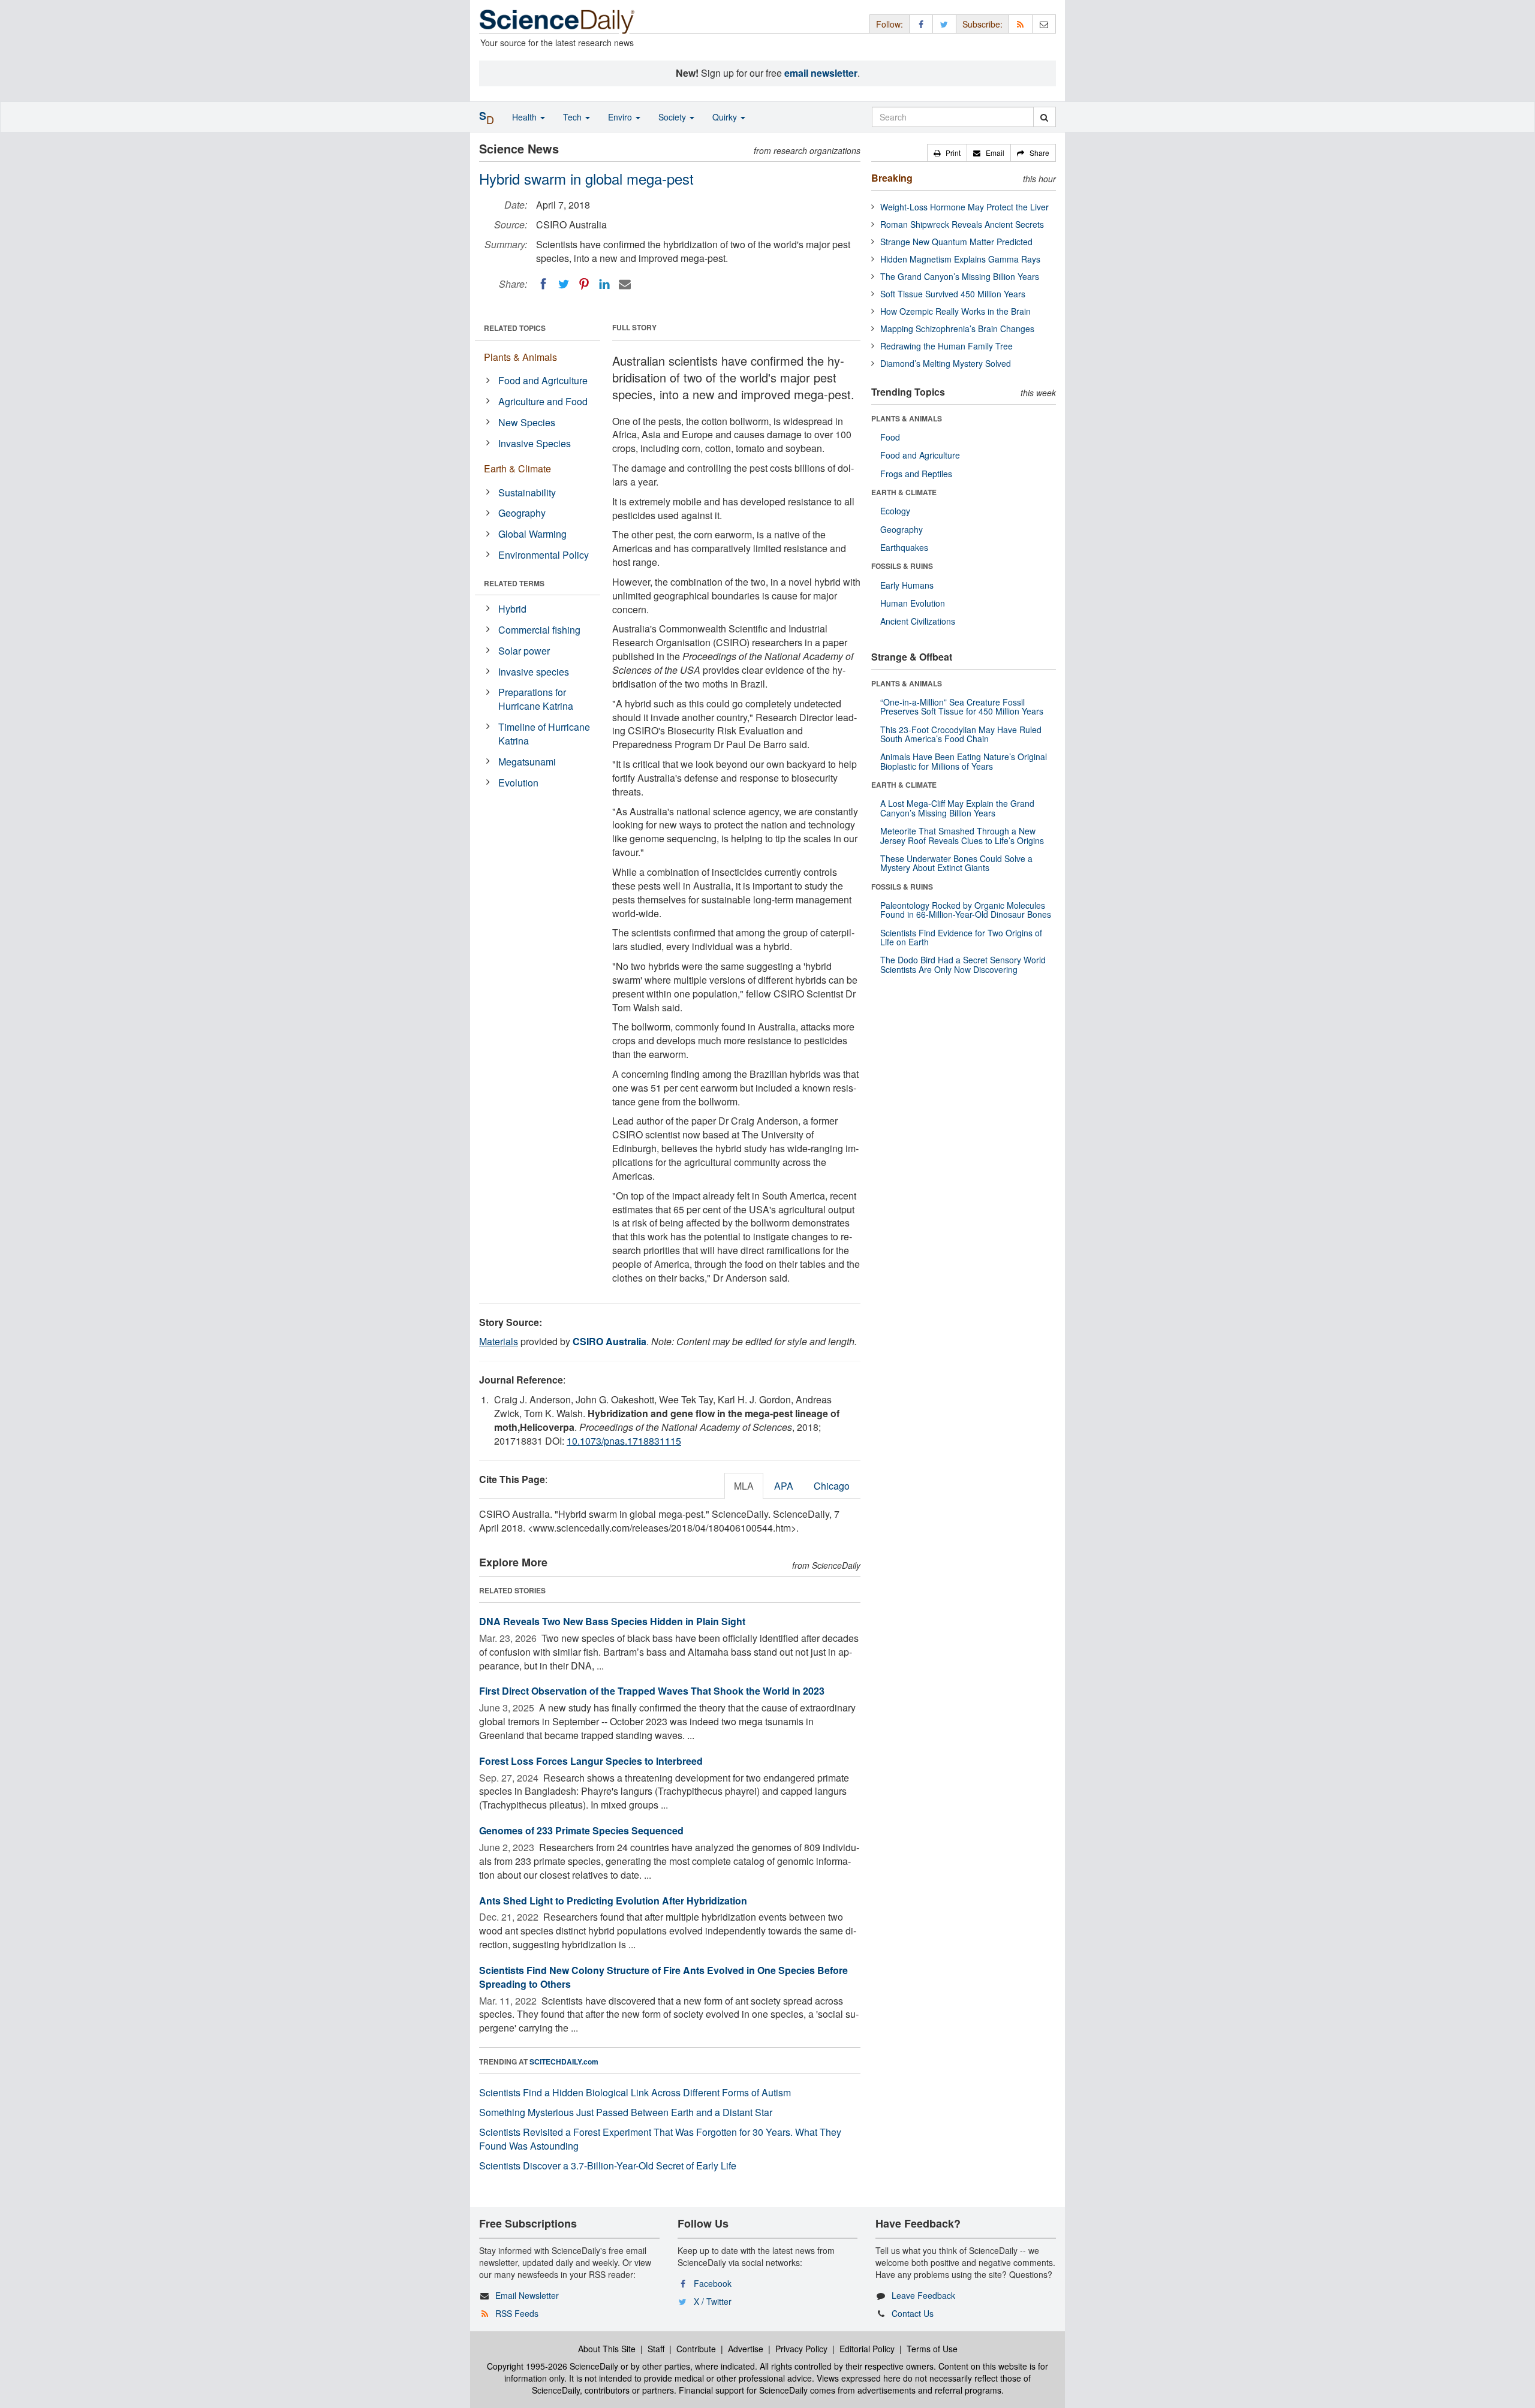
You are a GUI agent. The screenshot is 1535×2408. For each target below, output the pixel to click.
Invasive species (534, 672)
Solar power (524, 651)
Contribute (696, 2349)
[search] (1044, 117)
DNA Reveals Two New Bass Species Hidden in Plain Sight (612, 1621)
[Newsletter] (1044, 24)
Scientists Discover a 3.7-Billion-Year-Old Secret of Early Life (608, 2166)
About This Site (607, 2349)
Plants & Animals (520, 357)
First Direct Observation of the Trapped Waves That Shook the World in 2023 (652, 1691)
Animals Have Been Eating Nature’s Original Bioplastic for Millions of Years (964, 761)
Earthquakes (904, 547)
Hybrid (512, 609)
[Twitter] (564, 284)
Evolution (518, 783)
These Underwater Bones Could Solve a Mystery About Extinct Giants (956, 863)
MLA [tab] (744, 1486)
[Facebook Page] (921, 24)
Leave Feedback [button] (923, 2295)
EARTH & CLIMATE (904, 492)
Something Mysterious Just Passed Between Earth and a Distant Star (626, 2112)
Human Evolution (913, 603)
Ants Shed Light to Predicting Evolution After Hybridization (613, 1901)
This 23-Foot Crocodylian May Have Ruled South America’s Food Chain (961, 734)
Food (890, 437)
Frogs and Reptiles (916, 474)
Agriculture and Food (543, 401)
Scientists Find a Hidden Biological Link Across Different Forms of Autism (635, 2092)
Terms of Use (932, 2349)
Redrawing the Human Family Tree (946, 346)
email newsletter (821, 73)
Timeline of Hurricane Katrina (544, 734)
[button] (947, 153)
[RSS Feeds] (1021, 24)
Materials (499, 1341)
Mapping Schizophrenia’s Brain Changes (957, 328)
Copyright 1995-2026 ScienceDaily (553, 2366)
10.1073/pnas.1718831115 (624, 1441)
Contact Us (913, 2313)
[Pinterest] (584, 284)
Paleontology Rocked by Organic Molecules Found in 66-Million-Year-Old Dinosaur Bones (966, 910)
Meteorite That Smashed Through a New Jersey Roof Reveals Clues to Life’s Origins (962, 835)
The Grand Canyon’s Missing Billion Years (960, 276)
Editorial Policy (867, 2349)
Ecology (895, 511)
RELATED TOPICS (515, 328)
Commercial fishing (539, 630)
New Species (527, 422)
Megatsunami (527, 762)
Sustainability (527, 492)
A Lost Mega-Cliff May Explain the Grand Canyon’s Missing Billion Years (957, 808)
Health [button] (526, 117)
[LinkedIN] (604, 284)
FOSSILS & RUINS (902, 566)
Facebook (713, 2283)
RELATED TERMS (514, 583)
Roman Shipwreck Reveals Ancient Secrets (962, 224)
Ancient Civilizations (918, 621)
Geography (522, 513)
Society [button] (673, 117)
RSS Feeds (517, 2313)
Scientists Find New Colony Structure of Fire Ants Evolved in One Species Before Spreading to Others (663, 1977)
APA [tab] (784, 1486)
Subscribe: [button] (982, 24)
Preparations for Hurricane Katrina (536, 699)
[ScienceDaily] (557, 21)
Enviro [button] (621, 117)
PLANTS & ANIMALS (907, 418)
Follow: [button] (890, 24)
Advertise (746, 2349)
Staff (656, 2349)
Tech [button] (574, 117)
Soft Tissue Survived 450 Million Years (953, 294)
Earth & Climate (517, 468)
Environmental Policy (544, 555)
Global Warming (532, 534)
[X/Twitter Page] (944, 24)
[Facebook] (543, 284)
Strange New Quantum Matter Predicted (956, 242)
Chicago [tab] (832, 1486)
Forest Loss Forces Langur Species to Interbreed (591, 1761)
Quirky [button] (726, 117)
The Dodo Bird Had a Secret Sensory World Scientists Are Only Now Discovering (963, 964)
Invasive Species (535, 443)
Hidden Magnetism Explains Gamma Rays (960, 259)
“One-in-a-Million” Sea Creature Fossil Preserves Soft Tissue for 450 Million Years (962, 706)
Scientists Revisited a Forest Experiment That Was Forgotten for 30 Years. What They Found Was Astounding (660, 2139)
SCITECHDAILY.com (564, 2062)
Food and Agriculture (543, 380)
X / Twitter (713, 2301)
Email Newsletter (527, 2295)
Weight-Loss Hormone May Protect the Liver (964, 207)
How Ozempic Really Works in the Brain (955, 311)
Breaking (892, 178)
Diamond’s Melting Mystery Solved (946, 363)
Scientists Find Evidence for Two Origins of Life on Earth (961, 937)
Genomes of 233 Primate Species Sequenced (581, 1830)
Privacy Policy (801, 2349)
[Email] (625, 284)
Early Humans (907, 585)
